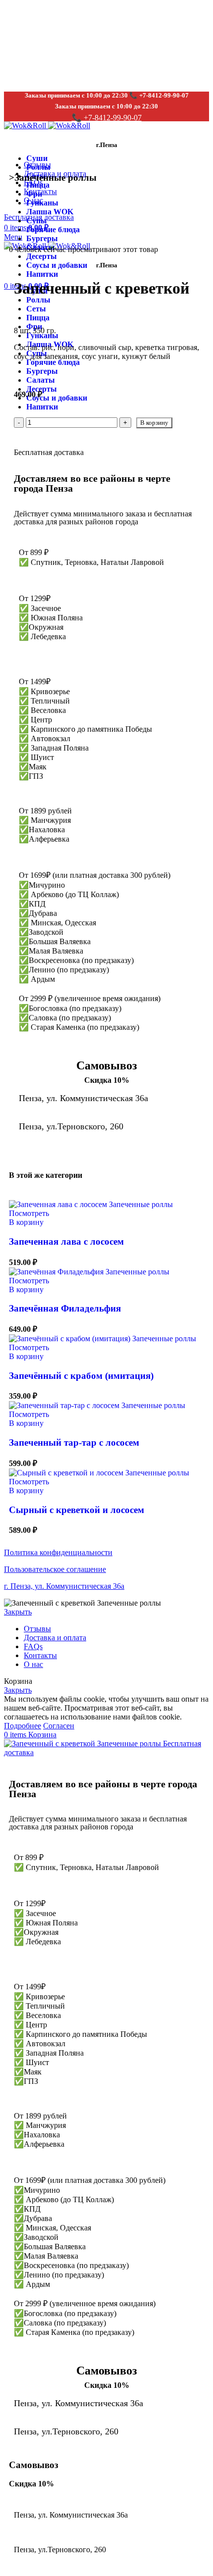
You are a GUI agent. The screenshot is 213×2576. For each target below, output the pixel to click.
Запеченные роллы (55, 177)
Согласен (59, 1726)
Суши (37, 158)
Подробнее (23, 1726)
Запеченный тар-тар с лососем (74, 1442)
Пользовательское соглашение (55, 1569)
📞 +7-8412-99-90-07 (107, 118)
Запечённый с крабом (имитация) (81, 1376)
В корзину (154, 423)
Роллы (38, 167)
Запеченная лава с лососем (66, 1241)
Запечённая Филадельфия (65, 1308)
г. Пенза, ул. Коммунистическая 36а (64, 1586)
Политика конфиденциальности (58, 1552)
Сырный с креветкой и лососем (77, 1510)
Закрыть (18, 1612)
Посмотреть (29, 1213)
